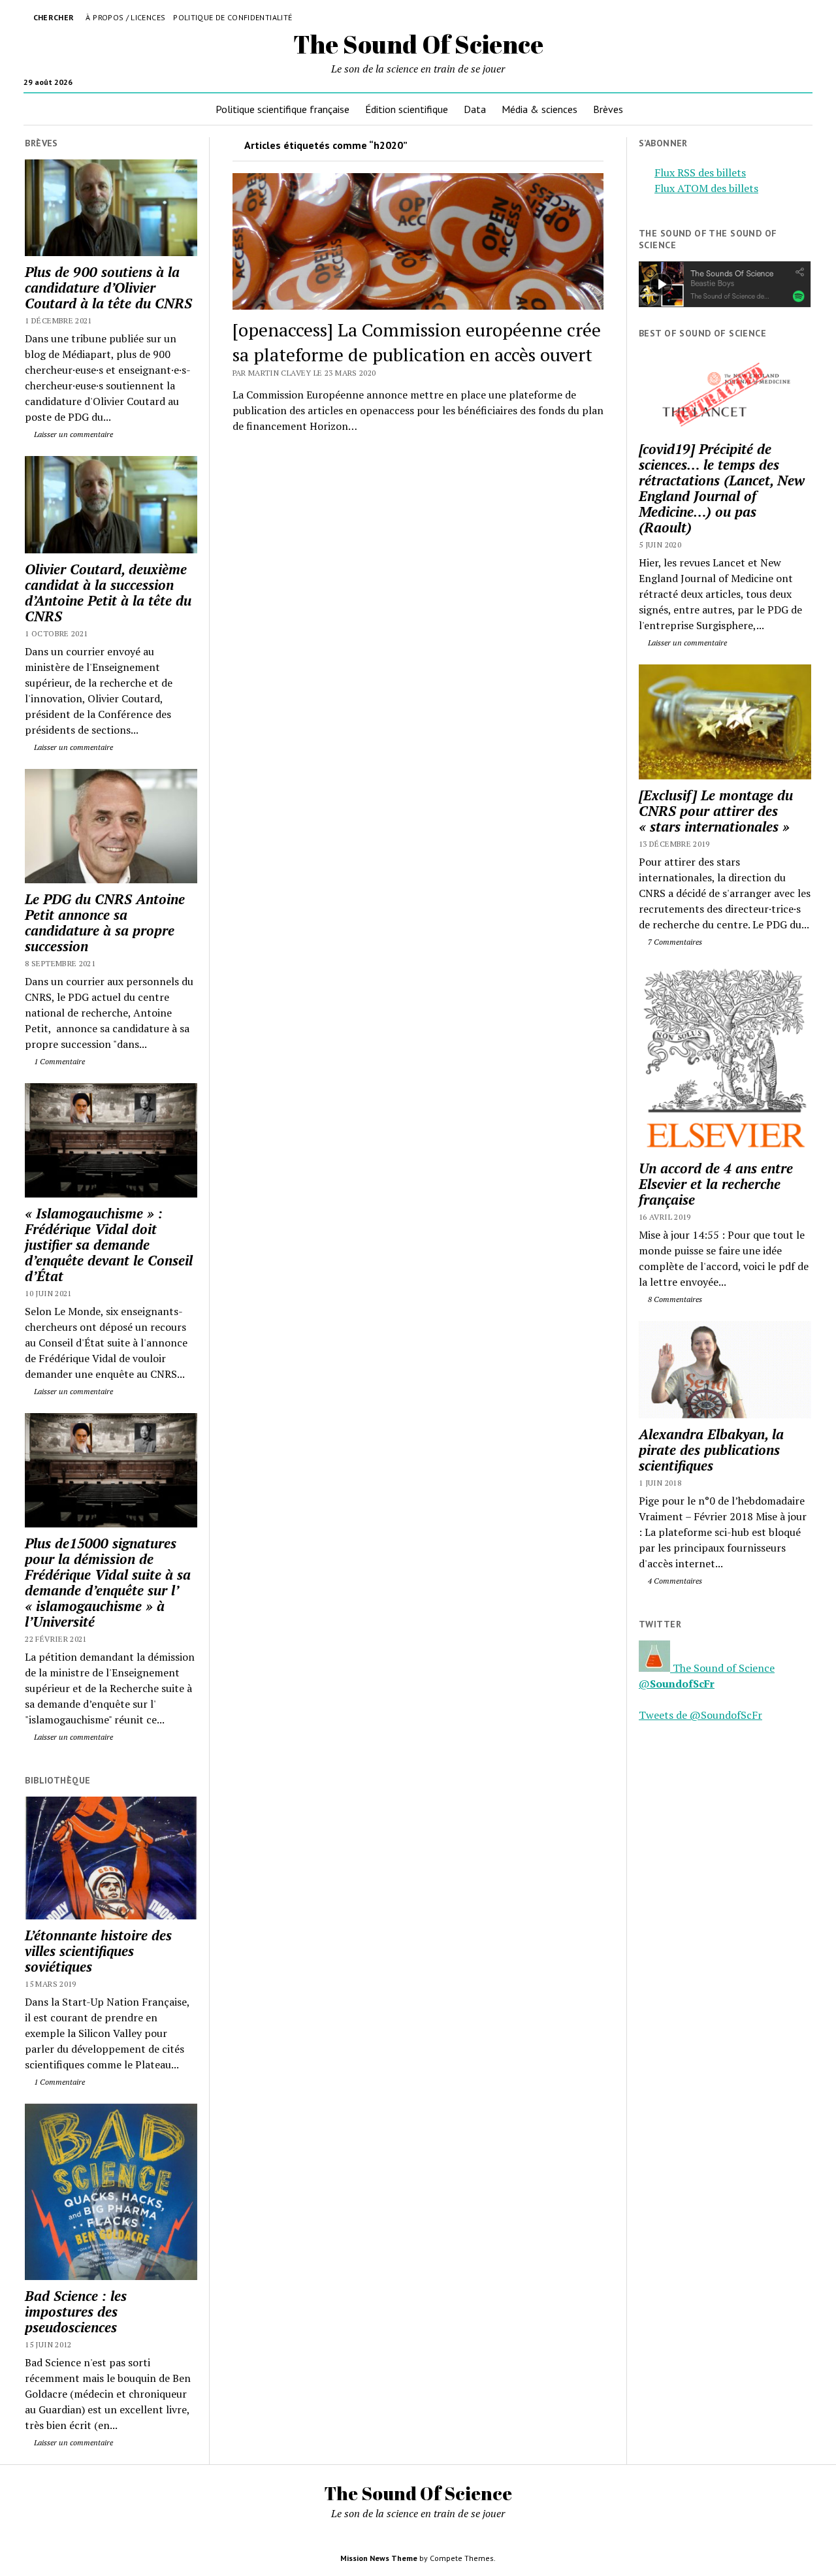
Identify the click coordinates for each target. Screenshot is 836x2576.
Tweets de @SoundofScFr (700, 1715)
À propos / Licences (125, 17)
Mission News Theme (379, 2558)
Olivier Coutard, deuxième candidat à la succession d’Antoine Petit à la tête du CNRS (108, 593)
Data (475, 109)
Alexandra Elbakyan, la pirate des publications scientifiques (711, 1450)
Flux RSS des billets (700, 172)
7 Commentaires (674, 942)
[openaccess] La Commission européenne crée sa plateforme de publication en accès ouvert (417, 342)
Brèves (608, 109)
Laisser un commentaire (72, 434)
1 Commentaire (58, 1061)
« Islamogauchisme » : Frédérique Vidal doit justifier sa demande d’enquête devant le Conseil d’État (109, 1245)
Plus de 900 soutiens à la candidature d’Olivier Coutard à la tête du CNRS (108, 287)
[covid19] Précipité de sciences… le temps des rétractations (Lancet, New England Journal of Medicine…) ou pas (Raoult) (722, 488)
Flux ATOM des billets (706, 188)
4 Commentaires (674, 1581)
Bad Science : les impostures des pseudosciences (76, 2311)
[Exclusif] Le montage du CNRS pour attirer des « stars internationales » (716, 811)
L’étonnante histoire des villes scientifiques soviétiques (98, 1951)
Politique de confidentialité (233, 17)
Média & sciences (539, 109)
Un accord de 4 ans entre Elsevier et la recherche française (716, 1184)
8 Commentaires (674, 1299)
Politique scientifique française (282, 109)
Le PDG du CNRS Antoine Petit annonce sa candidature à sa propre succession (105, 922)
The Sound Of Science (418, 44)
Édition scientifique (407, 109)
